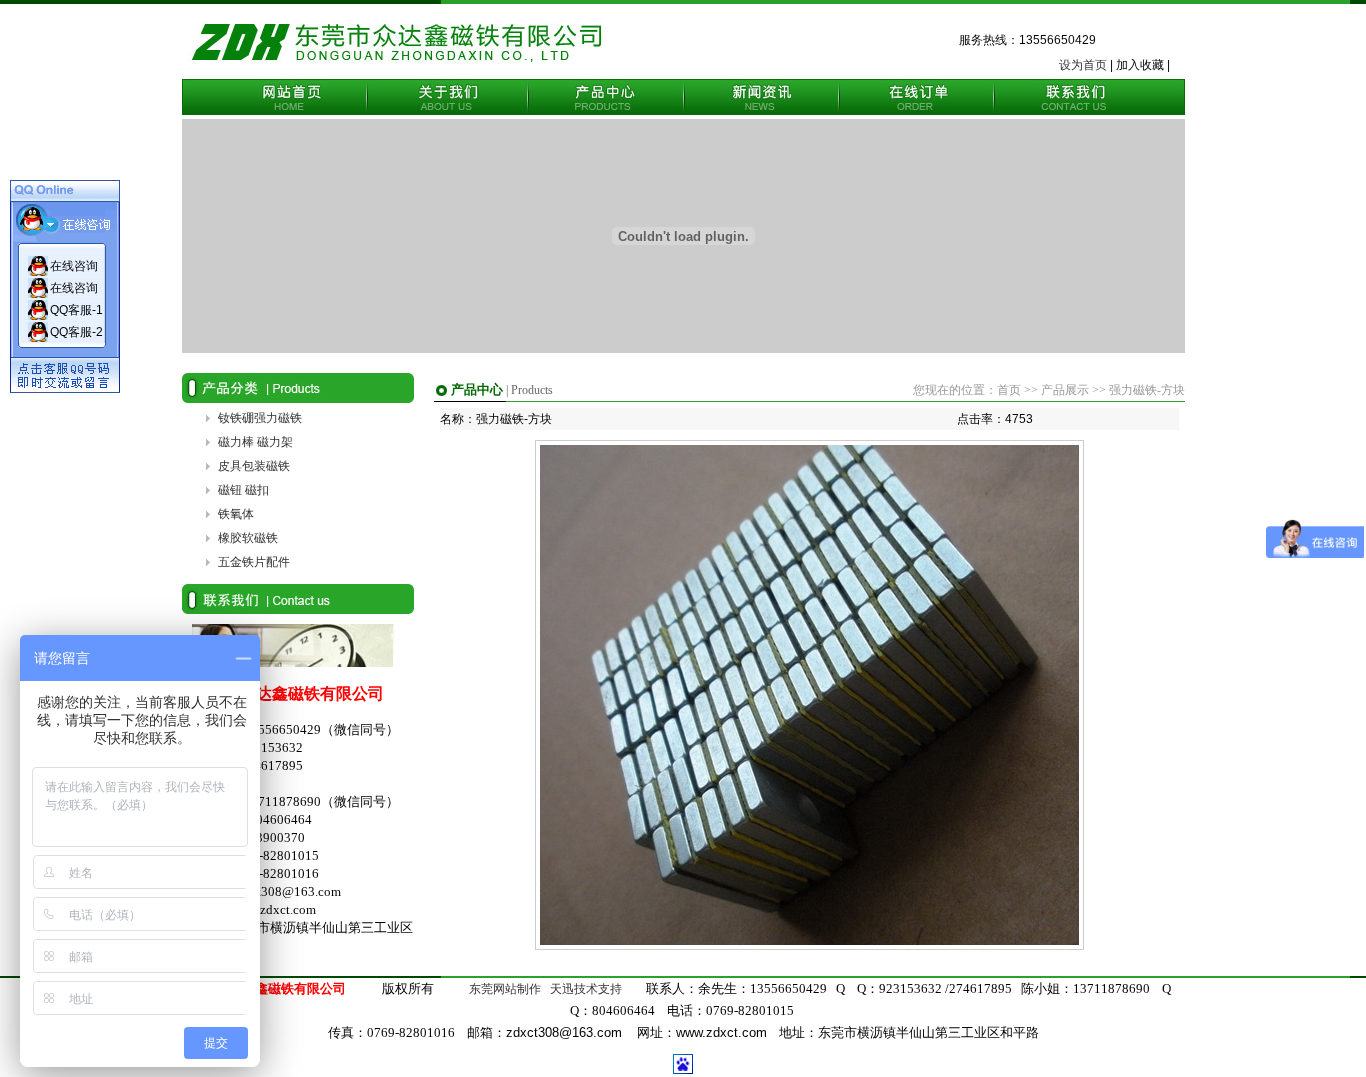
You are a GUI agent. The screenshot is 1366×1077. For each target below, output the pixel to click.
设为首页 (1083, 65)
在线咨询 (74, 266)
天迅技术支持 (586, 989)
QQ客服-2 (76, 332)
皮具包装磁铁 (254, 466)
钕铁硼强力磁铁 (260, 418)
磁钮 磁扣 (243, 490)
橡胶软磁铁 (248, 538)
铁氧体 (236, 514)
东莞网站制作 (503, 989)
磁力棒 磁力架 (255, 442)
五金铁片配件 (254, 562)
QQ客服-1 (76, 310)
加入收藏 (1140, 65)
